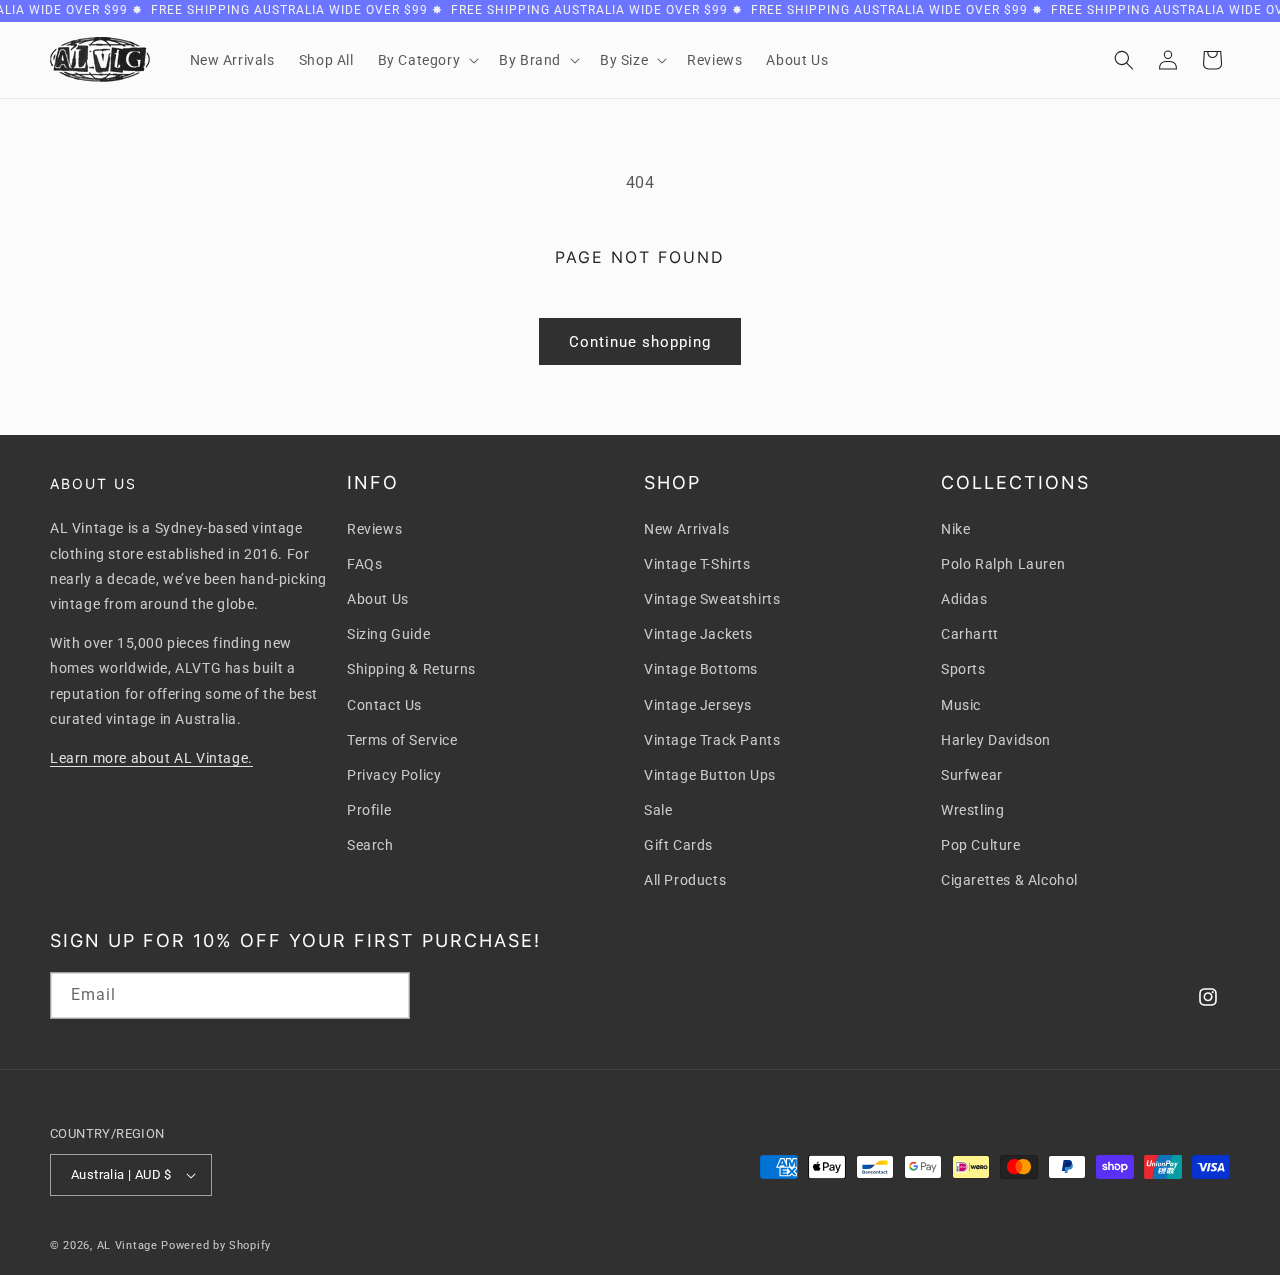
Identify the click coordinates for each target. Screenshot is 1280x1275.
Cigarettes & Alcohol (1009, 880)
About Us (378, 599)
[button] (427, 60)
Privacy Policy (394, 775)
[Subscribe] (387, 995)
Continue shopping (640, 342)
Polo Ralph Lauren (1003, 564)
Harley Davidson (996, 740)
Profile (369, 810)
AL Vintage (127, 1245)
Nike (955, 529)
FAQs (364, 564)
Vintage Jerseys (698, 705)
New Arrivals (686, 529)
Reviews (374, 529)
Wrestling (972, 810)
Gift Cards (678, 845)
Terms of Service (402, 740)
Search (370, 845)
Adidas (964, 599)
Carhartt (970, 634)
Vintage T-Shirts (697, 564)
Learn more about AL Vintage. (151, 758)
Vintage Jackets (698, 634)
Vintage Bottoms (701, 669)
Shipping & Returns (411, 669)
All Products (685, 880)
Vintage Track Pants (712, 740)
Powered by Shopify (216, 1245)
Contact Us (384, 705)
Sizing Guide (388, 634)
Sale (658, 810)
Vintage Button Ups (710, 775)
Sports (963, 669)
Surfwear (972, 775)
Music (961, 705)
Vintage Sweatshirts (712, 599)
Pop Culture (981, 845)
